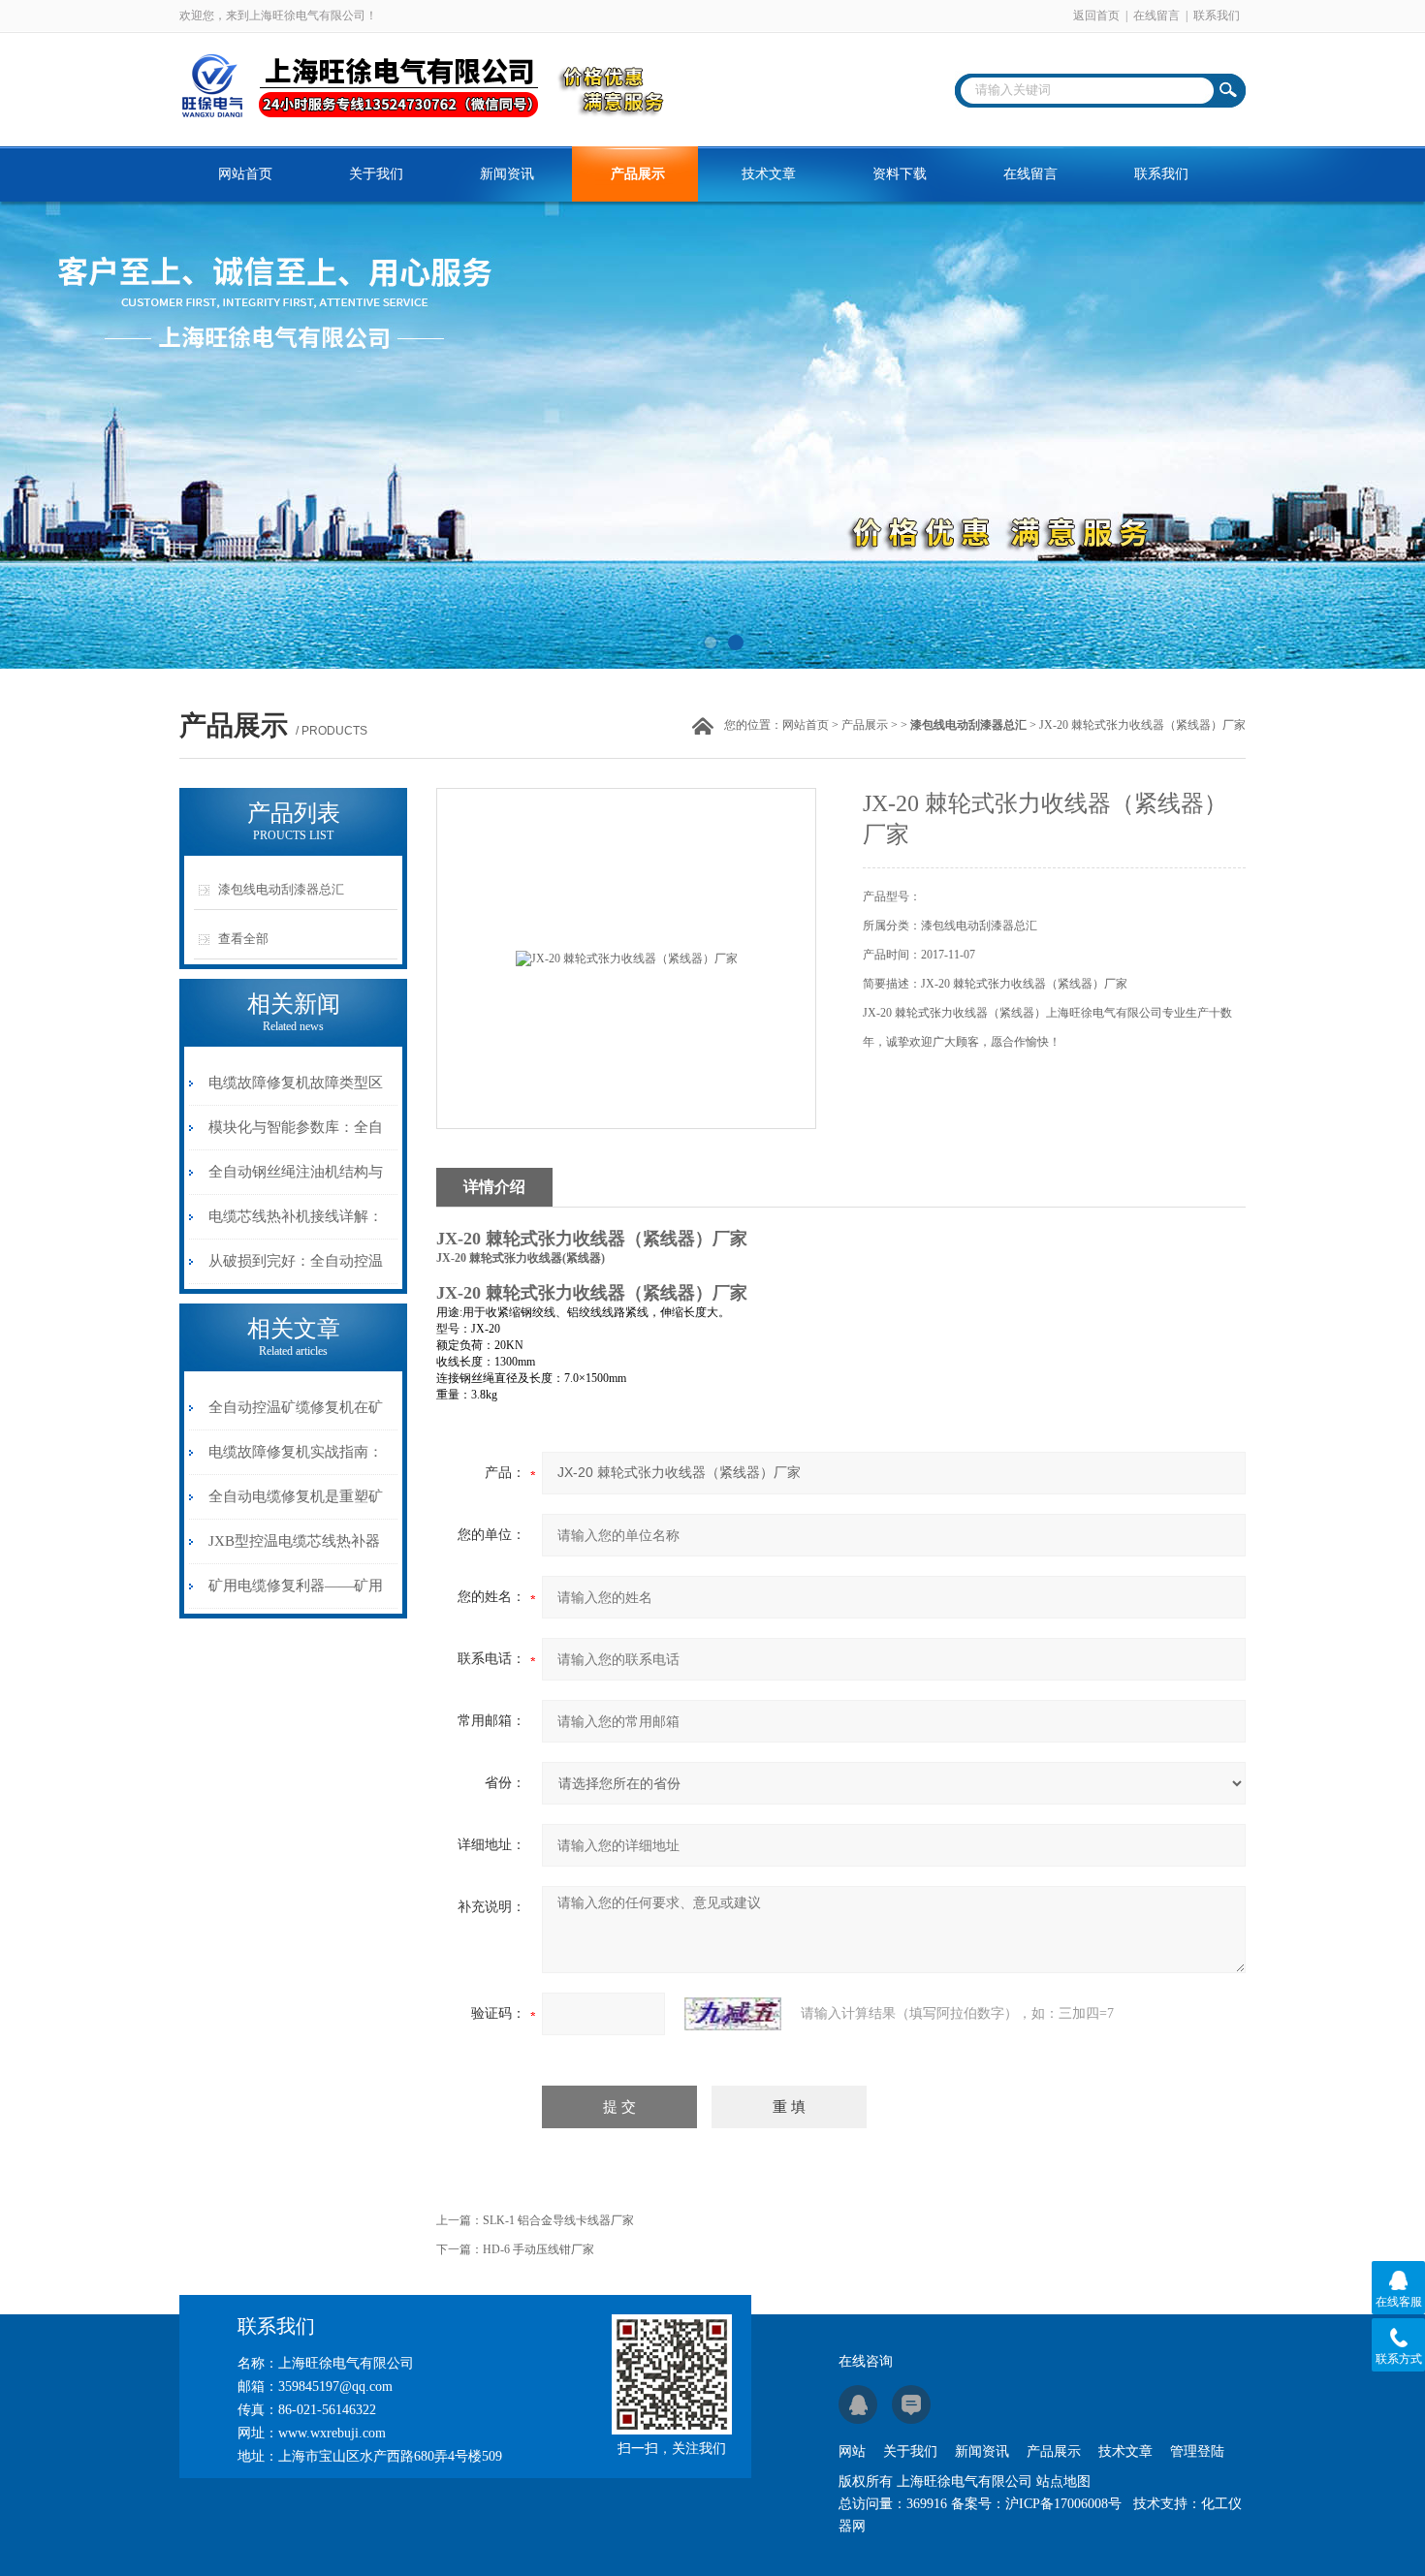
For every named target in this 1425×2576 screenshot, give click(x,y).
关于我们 (376, 174)
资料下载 (900, 174)
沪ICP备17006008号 (1063, 2504)
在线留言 (1156, 16)
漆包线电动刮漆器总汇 (281, 889)
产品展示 (638, 174)
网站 (852, 2451)
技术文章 (769, 174)
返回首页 (1096, 16)
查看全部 (243, 939)
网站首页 (245, 174)
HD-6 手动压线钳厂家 (538, 2249)
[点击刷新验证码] (733, 2014)
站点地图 (1063, 2482)
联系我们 (1217, 16)
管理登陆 (1197, 2451)
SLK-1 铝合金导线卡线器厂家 (558, 2220)
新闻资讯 (507, 174)
